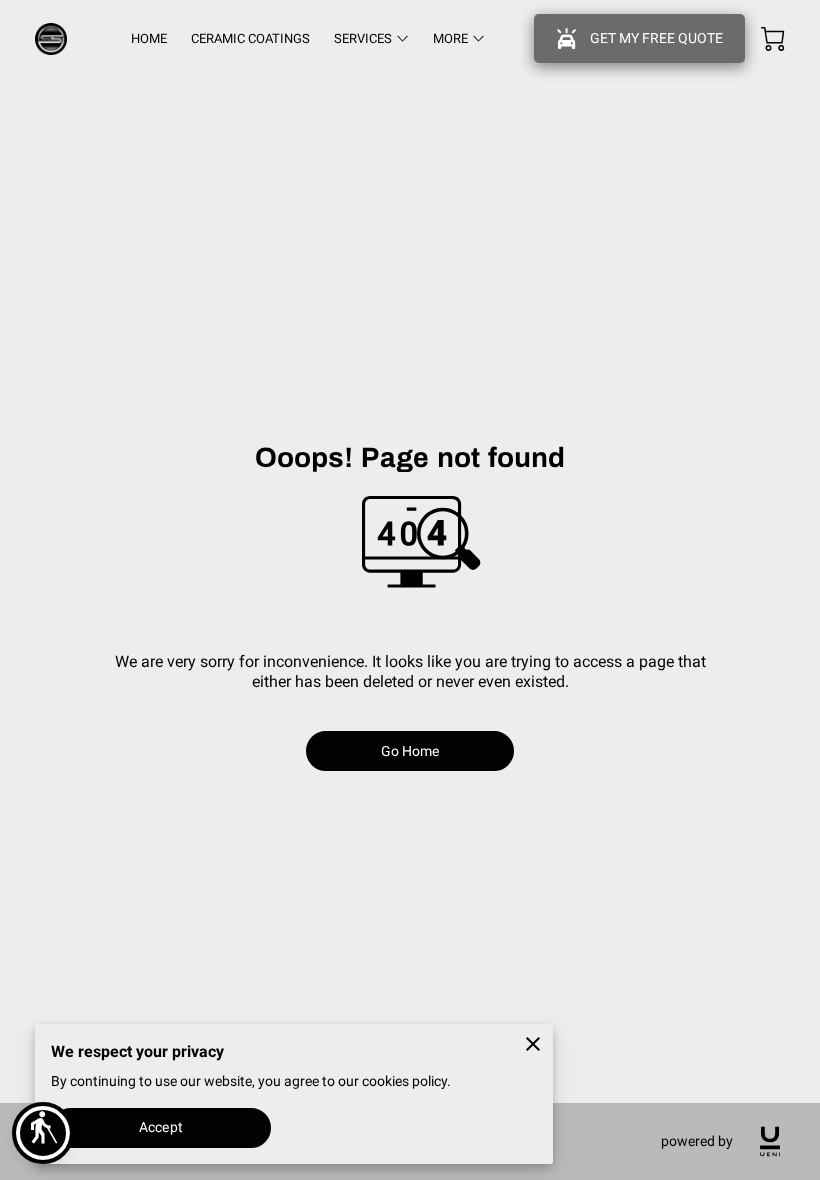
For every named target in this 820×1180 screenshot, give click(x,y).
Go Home (410, 751)
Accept (161, 1127)
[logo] (770, 1141)
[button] (43, 1133)
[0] (773, 39)
